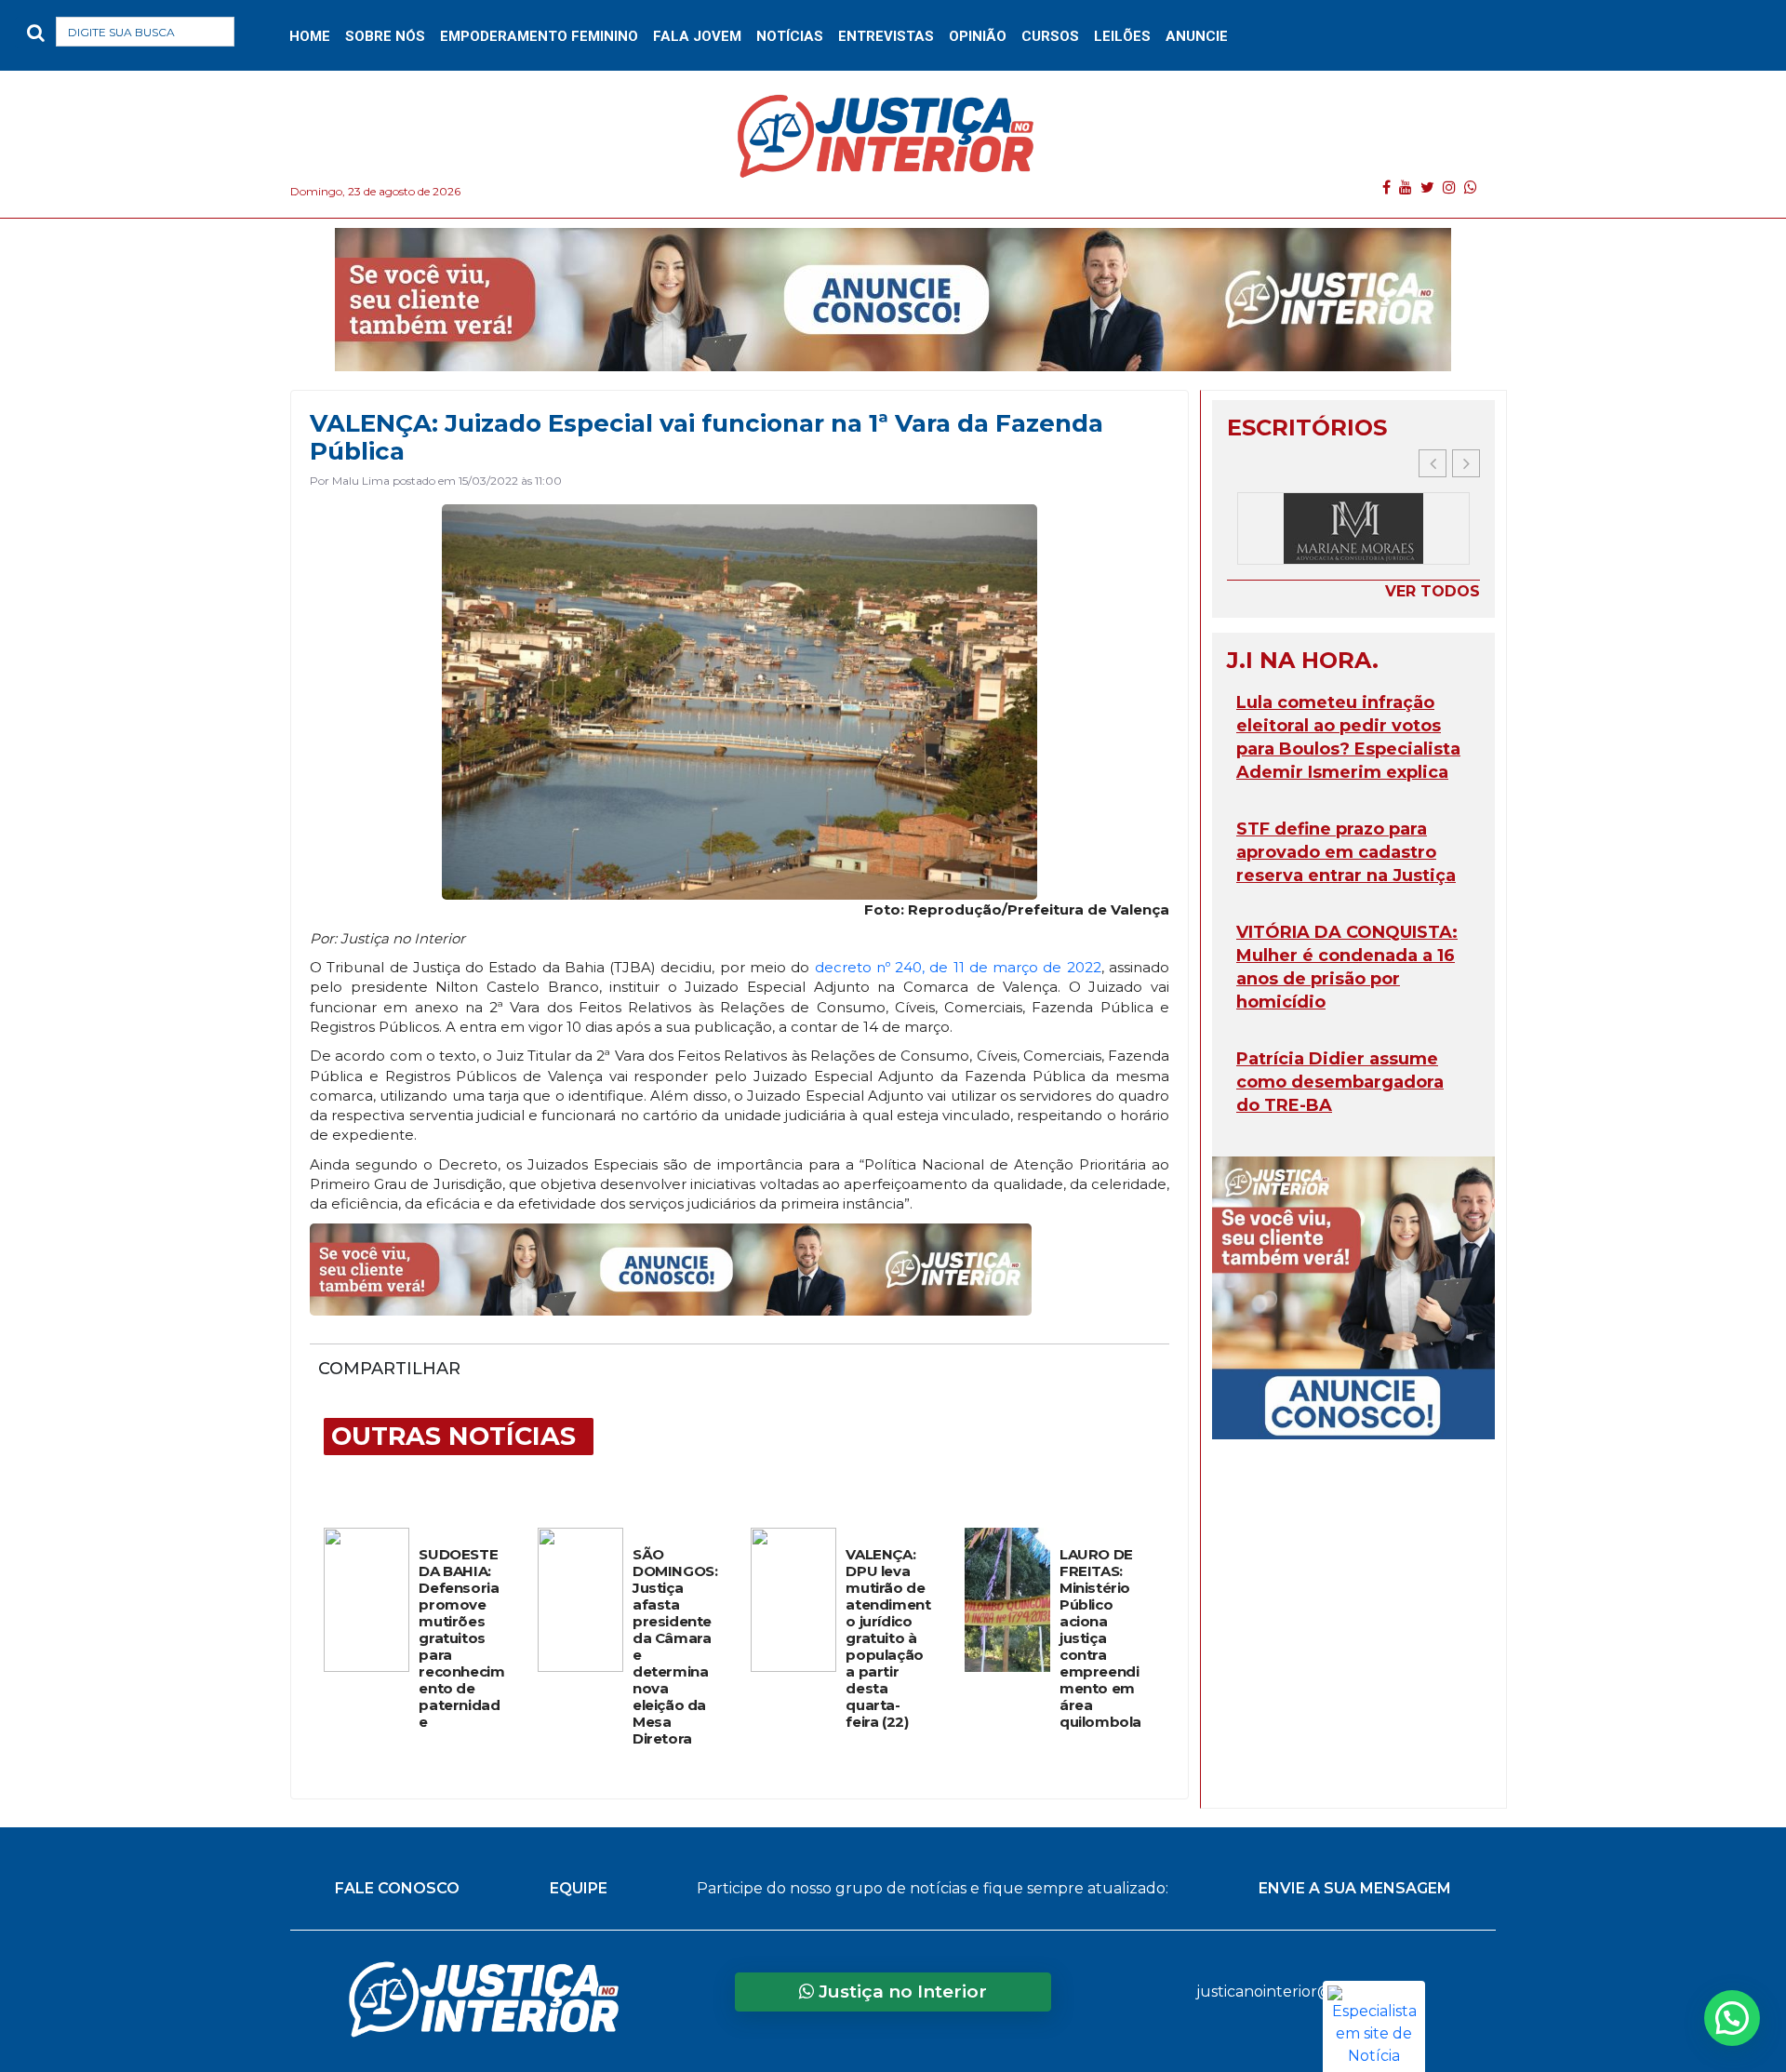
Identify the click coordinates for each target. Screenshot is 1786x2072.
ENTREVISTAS (886, 36)
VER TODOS (1433, 591)
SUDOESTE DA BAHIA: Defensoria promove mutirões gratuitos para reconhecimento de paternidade (461, 1638)
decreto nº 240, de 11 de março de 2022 (958, 967)
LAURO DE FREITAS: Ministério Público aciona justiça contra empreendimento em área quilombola (1100, 1638)
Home (310, 36)
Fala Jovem (697, 36)
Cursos (1050, 36)
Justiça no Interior (900, 1992)
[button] (264, 36)
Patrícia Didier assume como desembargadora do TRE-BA (1340, 1082)
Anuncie (1197, 36)
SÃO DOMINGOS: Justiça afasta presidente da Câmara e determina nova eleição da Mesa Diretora (675, 1647)
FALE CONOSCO (397, 1888)
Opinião (978, 36)
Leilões (1122, 36)
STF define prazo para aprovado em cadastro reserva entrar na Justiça (1346, 852)
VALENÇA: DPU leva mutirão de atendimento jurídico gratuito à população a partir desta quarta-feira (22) (888, 1638)
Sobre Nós (385, 36)
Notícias (790, 36)
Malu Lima (361, 481)
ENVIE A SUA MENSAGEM (1355, 1888)
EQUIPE (579, 1888)
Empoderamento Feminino (539, 36)
